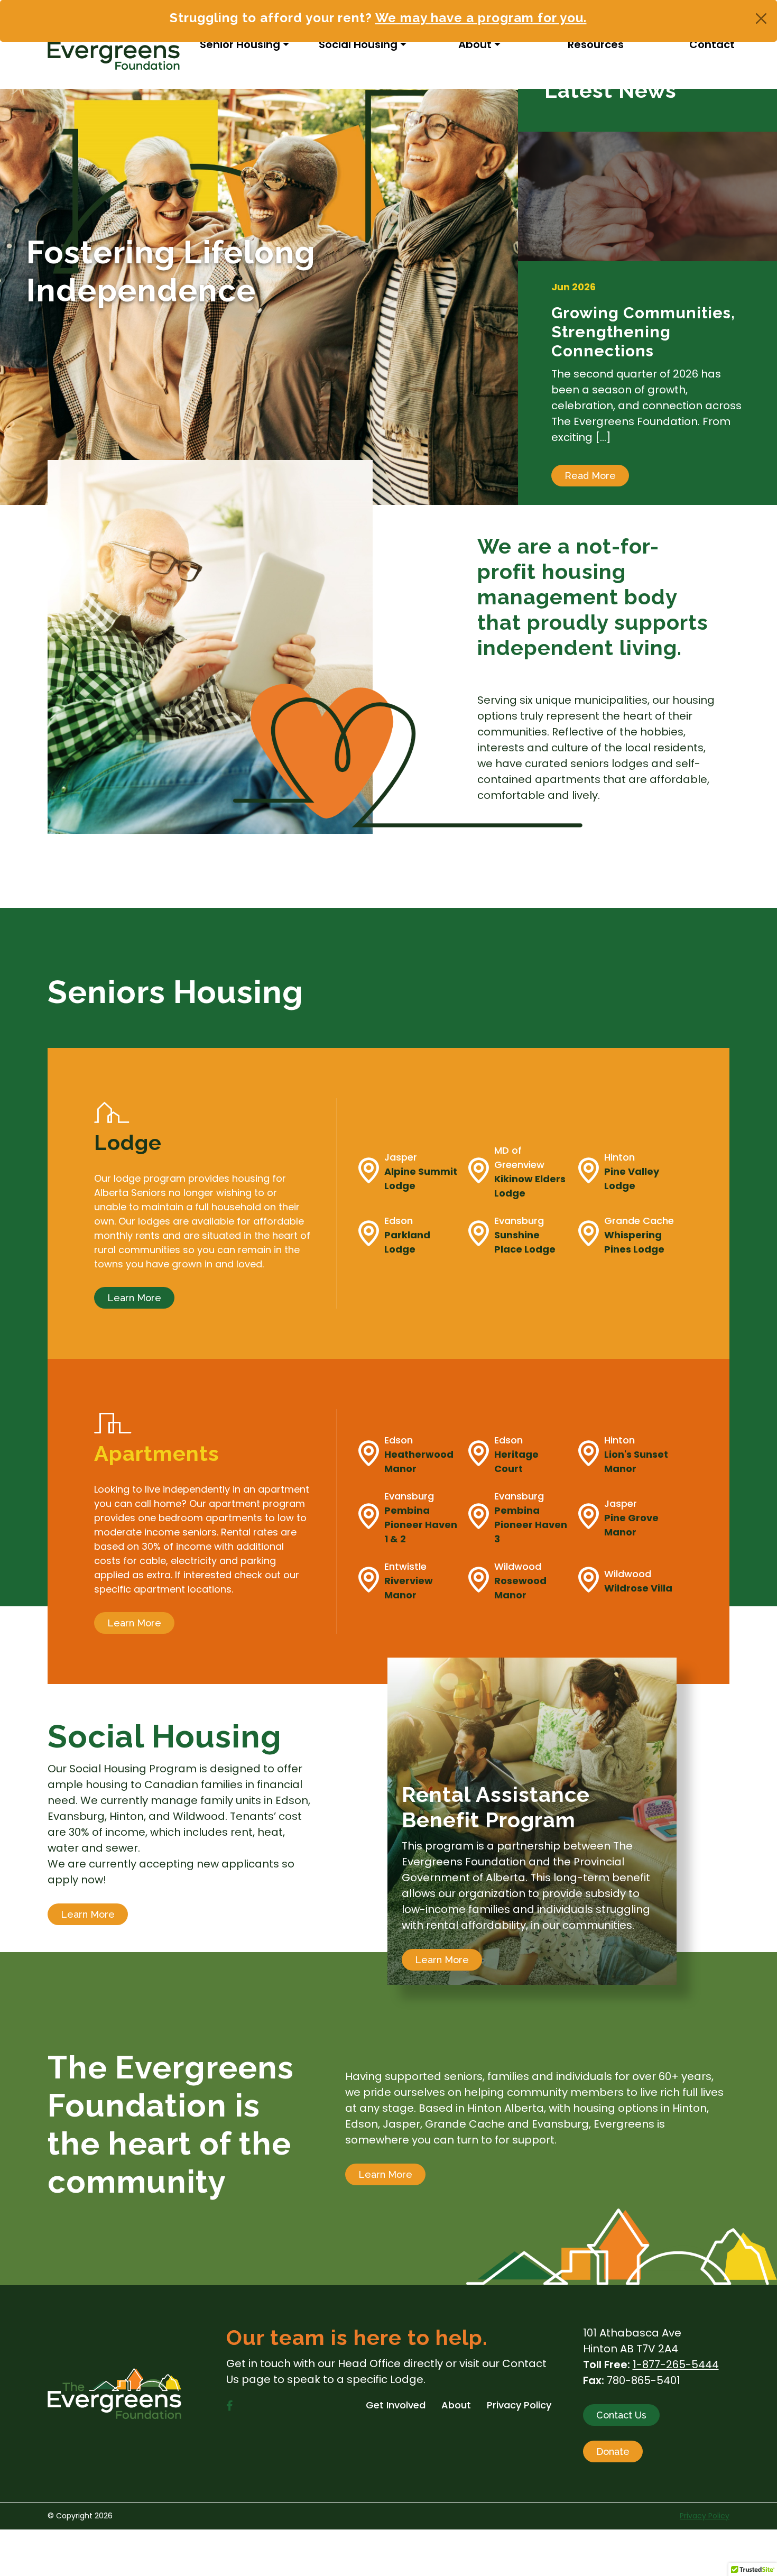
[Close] (761, 19)
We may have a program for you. (481, 18)
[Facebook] (230, 2406)
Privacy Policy (705, 2516)
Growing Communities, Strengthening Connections (643, 332)
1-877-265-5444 (676, 2365)
